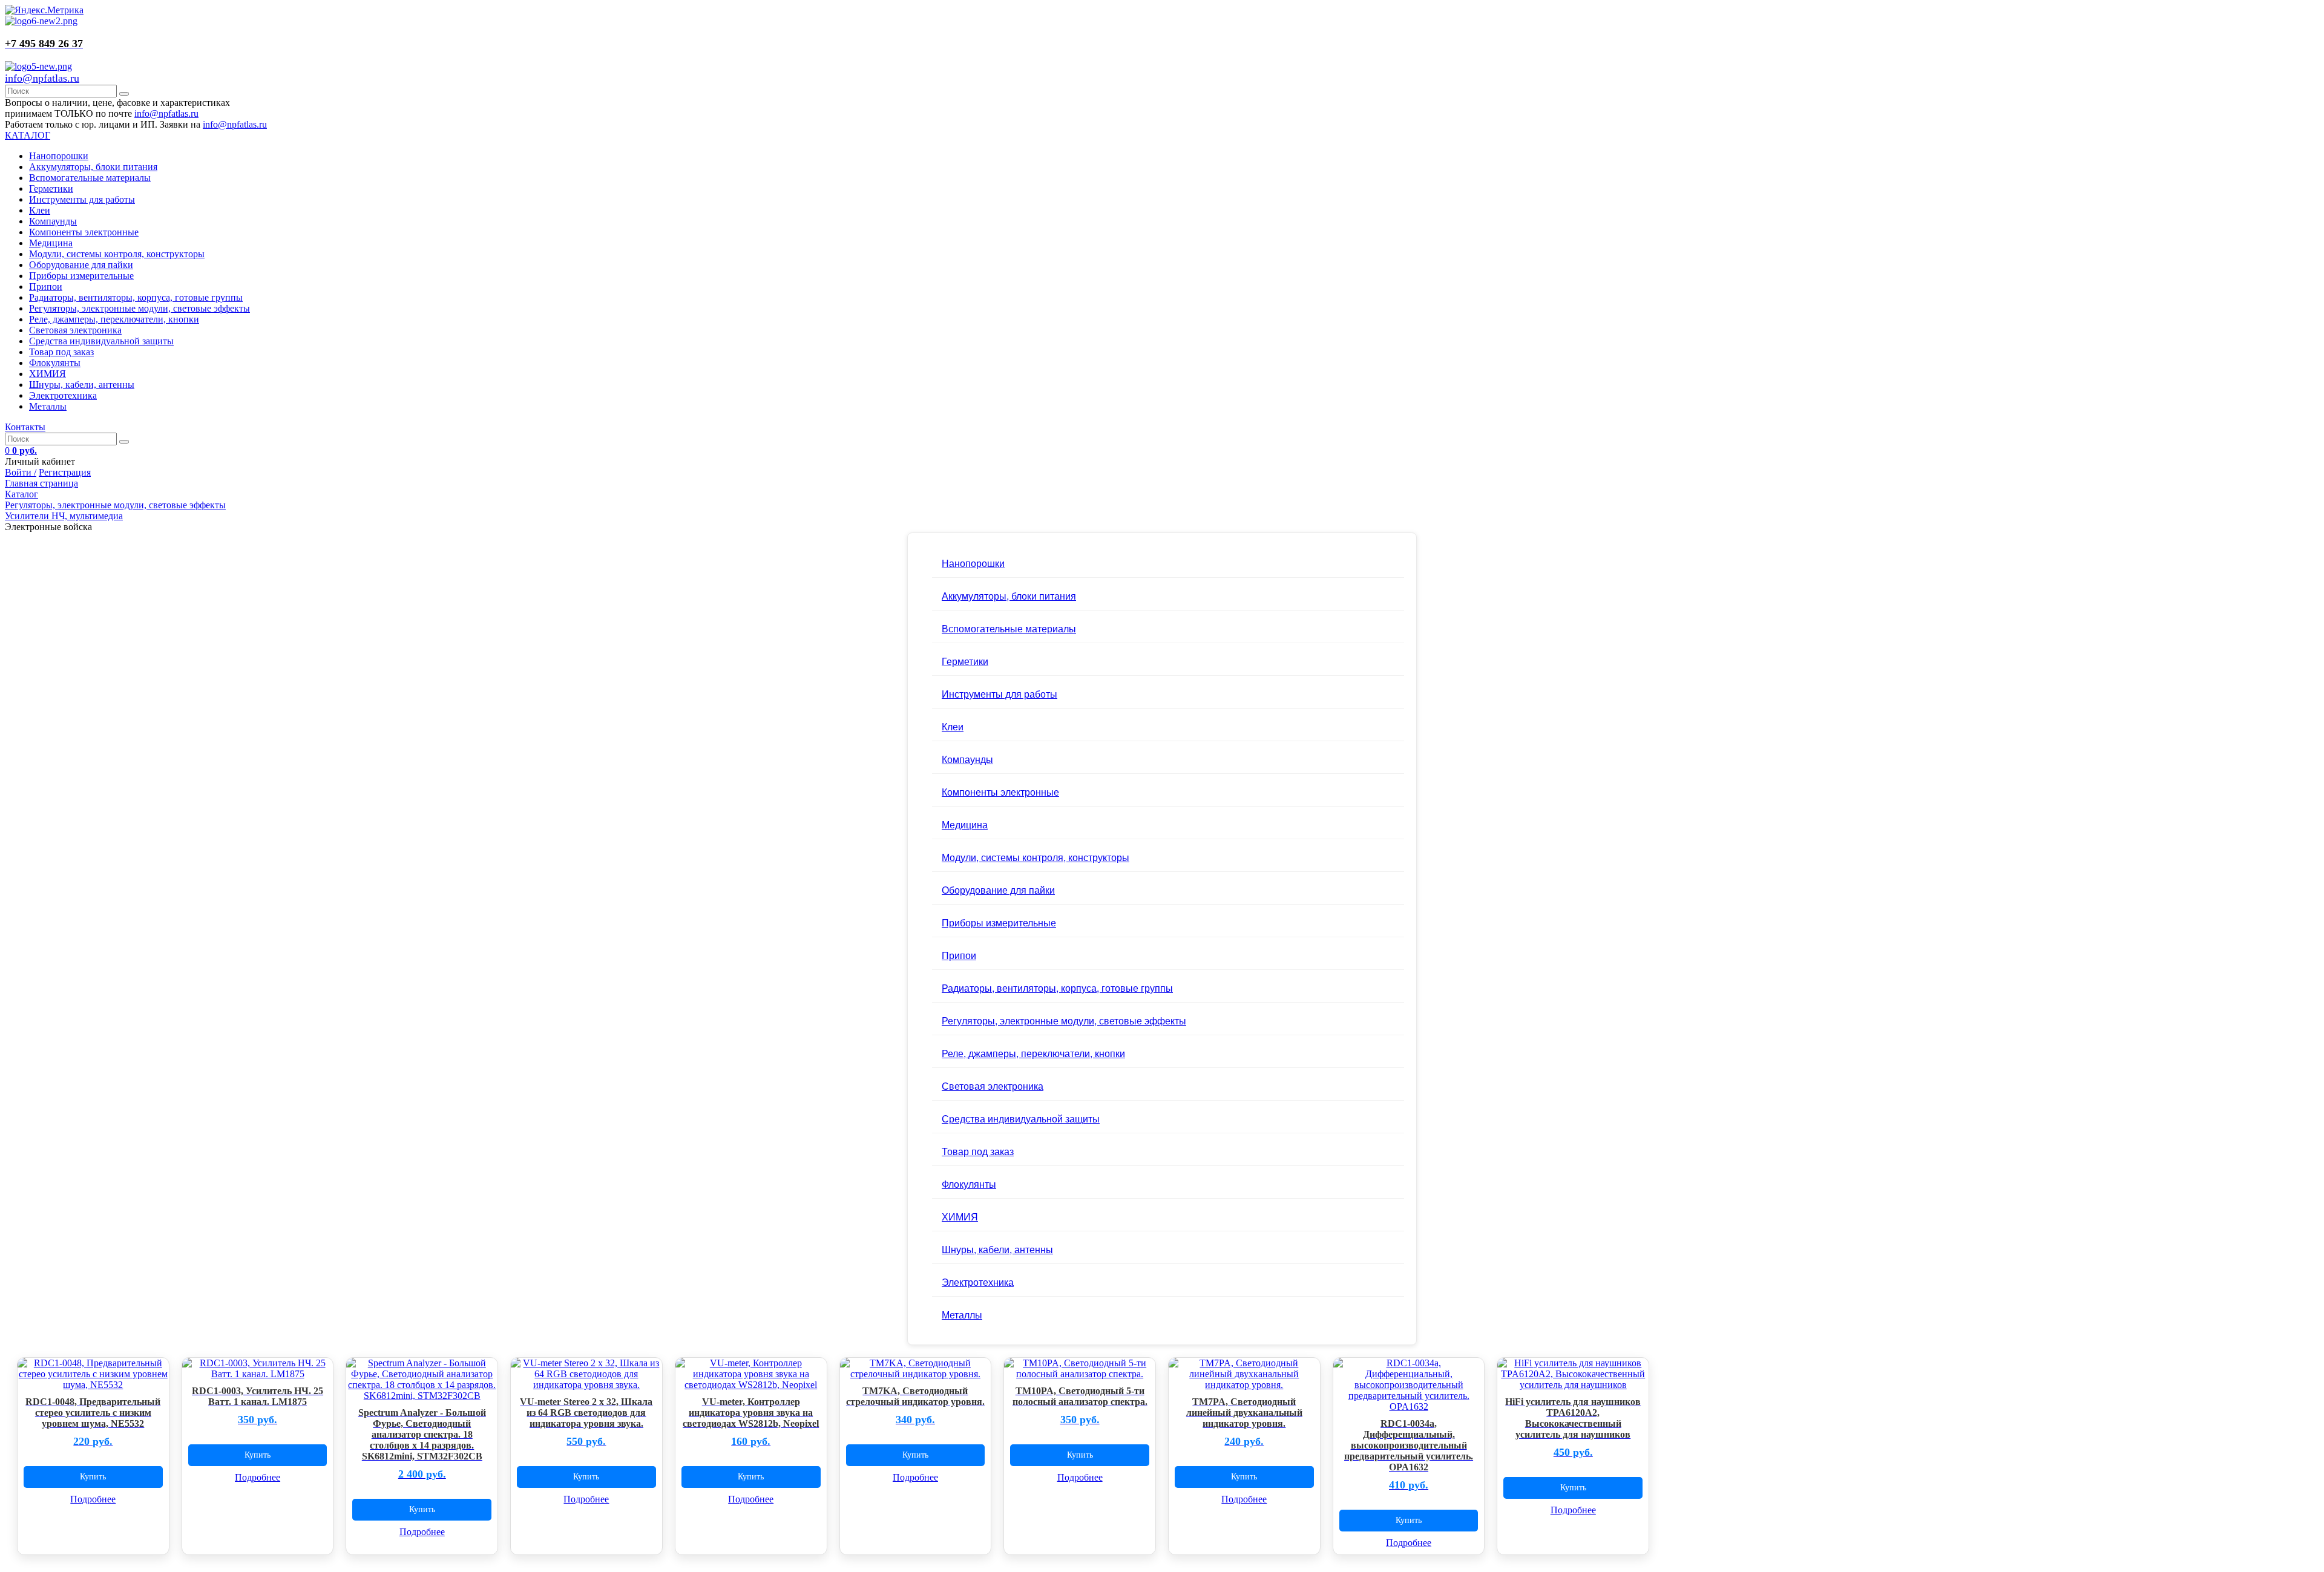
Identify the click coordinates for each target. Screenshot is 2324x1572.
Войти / (21, 472)
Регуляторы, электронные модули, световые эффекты (140, 308)
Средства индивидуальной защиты (101, 341)
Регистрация (65, 472)
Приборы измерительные (81, 276)
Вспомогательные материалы (90, 178)
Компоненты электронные (84, 232)
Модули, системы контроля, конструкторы (117, 254)
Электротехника (63, 395)
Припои (46, 287)
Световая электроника (75, 330)
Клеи (40, 210)
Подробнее (93, 1499)
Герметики (51, 188)
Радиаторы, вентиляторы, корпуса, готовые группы (136, 297)
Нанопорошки (59, 156)
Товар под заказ (61, 352)
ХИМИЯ (48, 374)
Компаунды (53, 221)
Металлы (48, 406)
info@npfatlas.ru (42, 78)
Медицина (51, 243)
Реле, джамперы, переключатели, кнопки (114, 319)
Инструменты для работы (82, 199)
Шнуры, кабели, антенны (82, 385)
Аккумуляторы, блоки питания (93, 167)
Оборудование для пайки (81, 265)
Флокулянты (55, 363)
